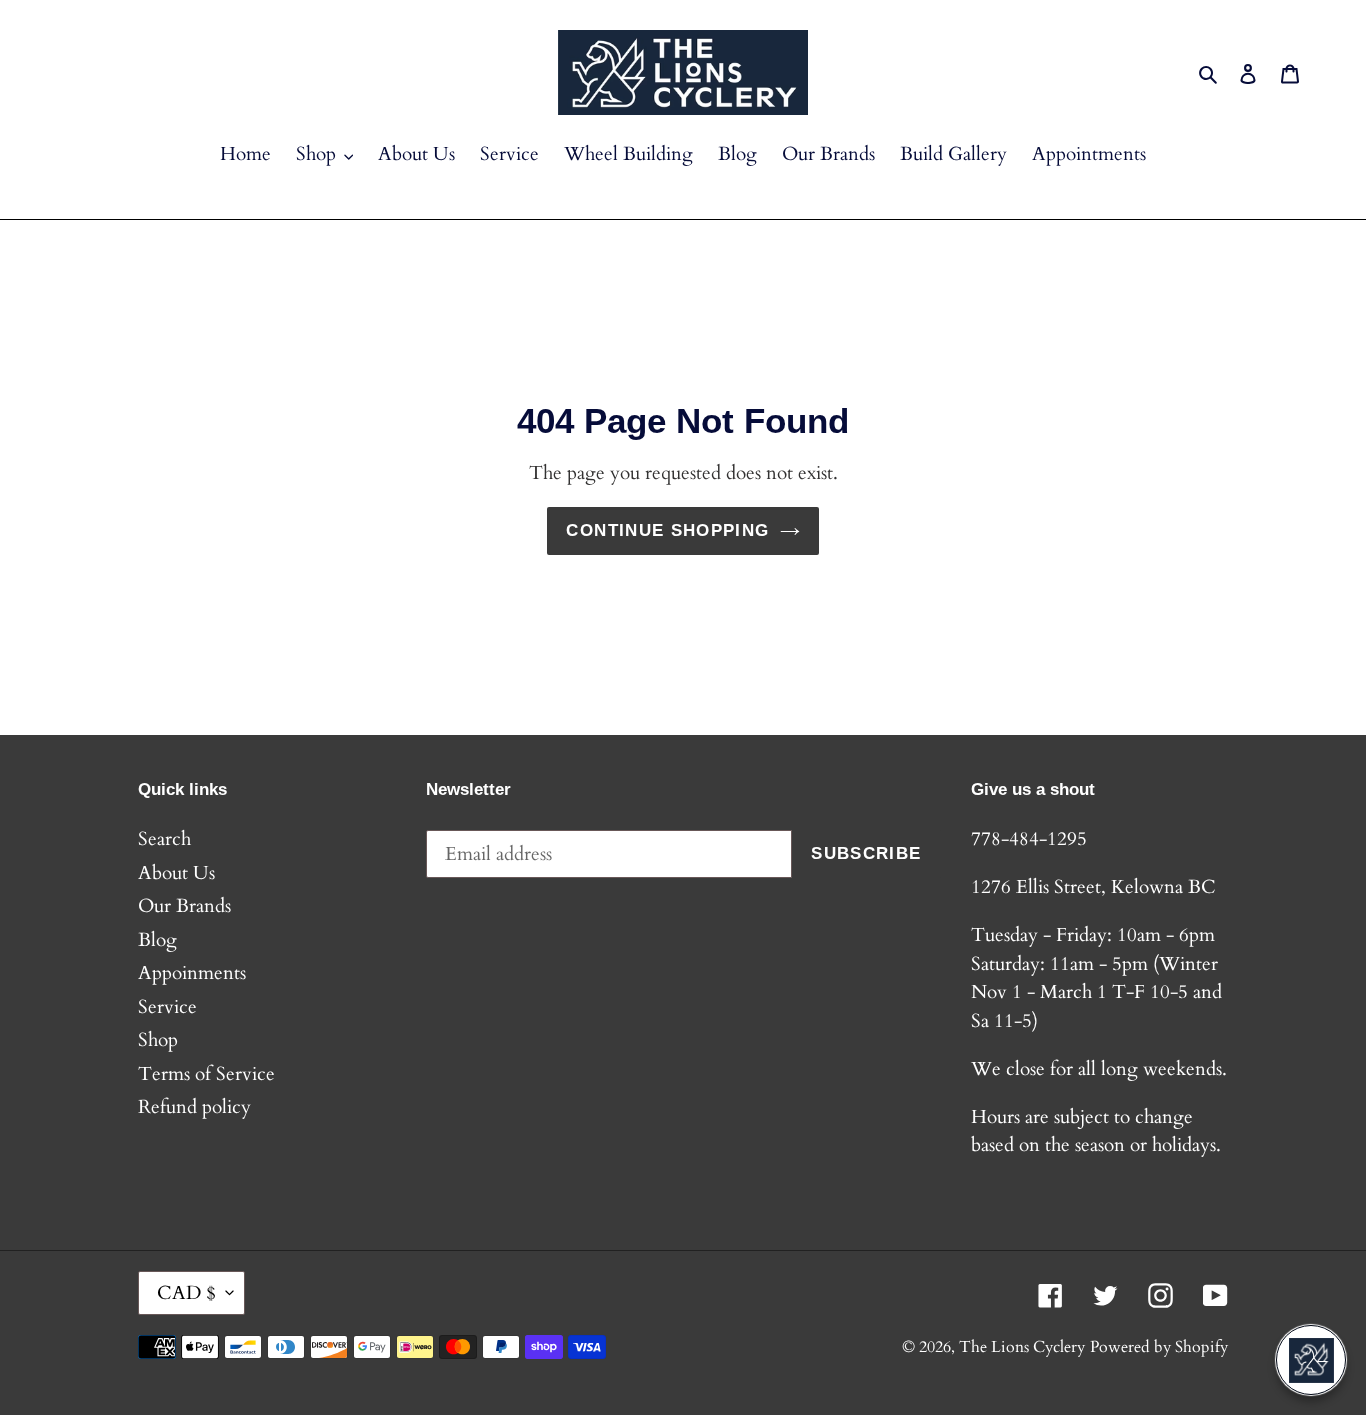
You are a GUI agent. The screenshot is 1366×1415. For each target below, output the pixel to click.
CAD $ (186, 1293)
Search (164, 839)
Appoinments (192, 973)
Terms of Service (206, 1074)
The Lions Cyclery (1022, 1347)
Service (167, 1007)
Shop (158, 1040)
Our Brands (184, 906)
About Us (176, 873)
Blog (157, 940)
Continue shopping (667, 530)
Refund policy (194, 1107)
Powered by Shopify (1159, 1347)
